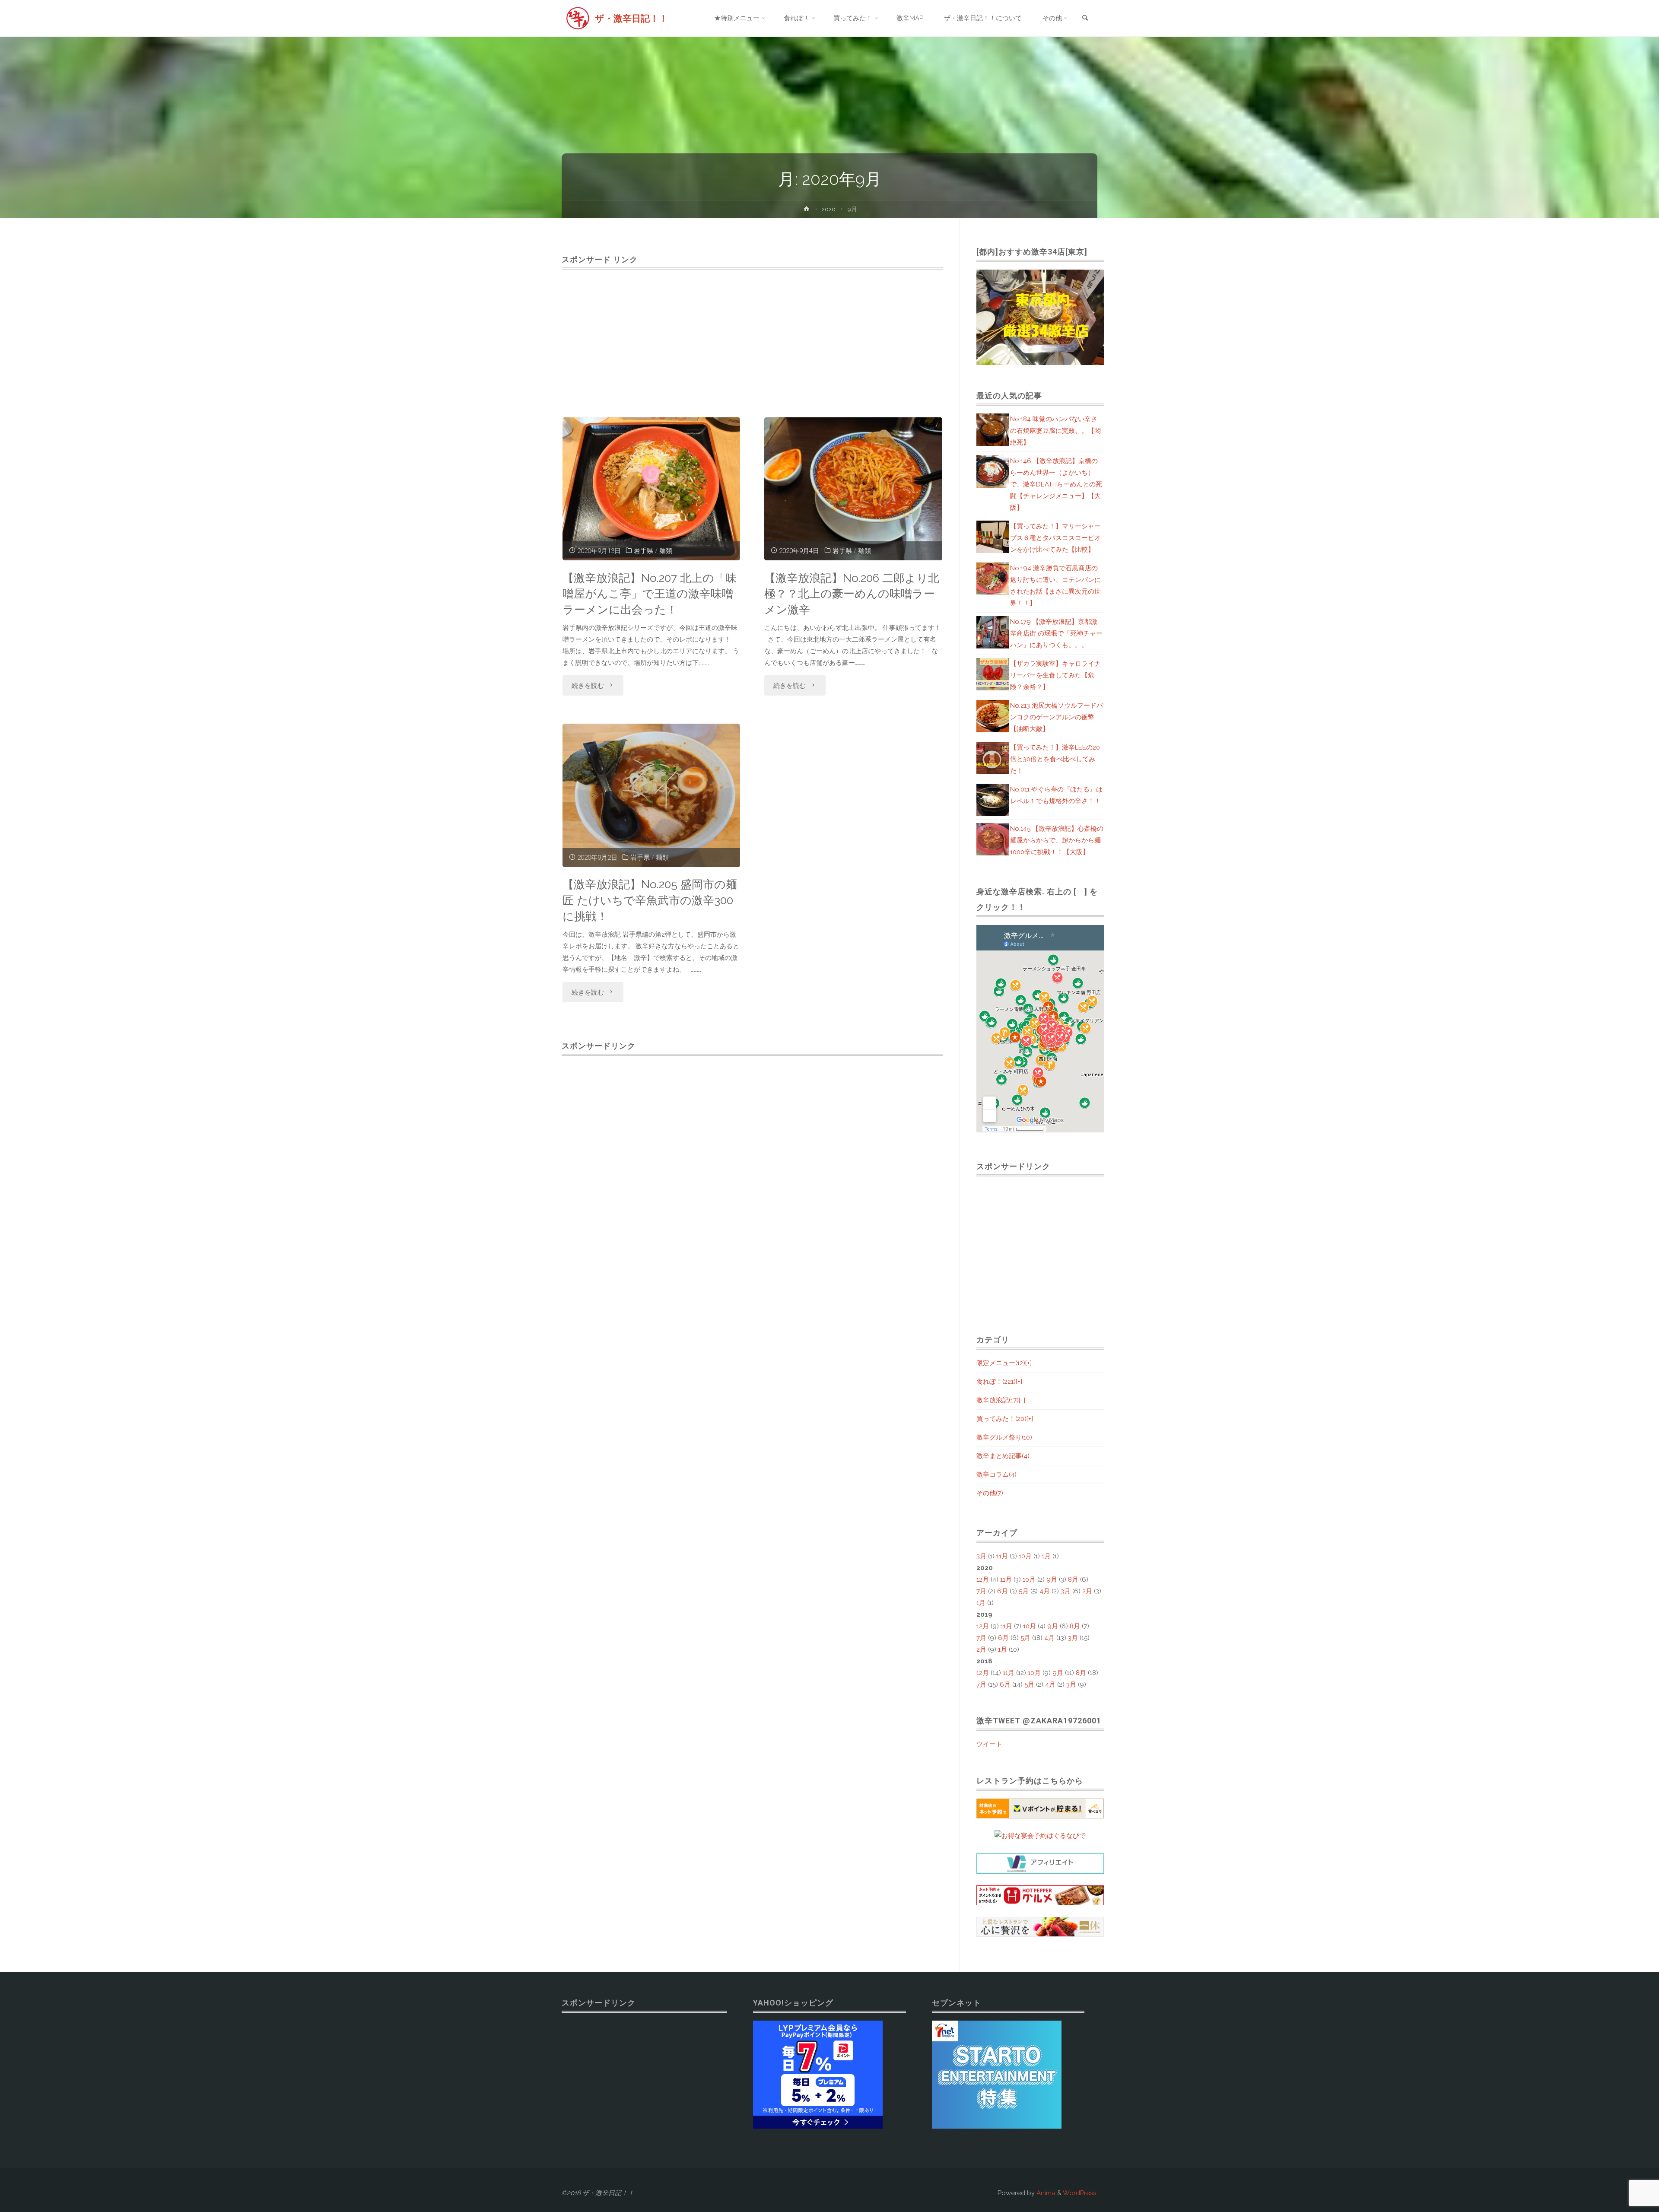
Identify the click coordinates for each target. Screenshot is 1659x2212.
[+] (1028, 1363)
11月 (1002, 1556)
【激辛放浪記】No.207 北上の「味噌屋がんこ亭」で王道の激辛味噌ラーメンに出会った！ (650, 594)
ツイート (989, 1744)
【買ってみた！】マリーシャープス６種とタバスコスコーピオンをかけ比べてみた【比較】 (1055, 538)
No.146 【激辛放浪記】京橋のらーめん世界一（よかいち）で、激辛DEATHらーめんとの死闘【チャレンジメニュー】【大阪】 (1056, 484)
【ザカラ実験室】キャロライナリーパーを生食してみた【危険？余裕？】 (1055, 675)
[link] (1085, 19)
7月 (981, 1591)
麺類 (666, 551)
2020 (829, 209)
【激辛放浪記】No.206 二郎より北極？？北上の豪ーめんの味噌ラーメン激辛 (852, 594)
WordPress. (1080, 2193)
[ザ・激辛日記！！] (578, 18)
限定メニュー (1001, 1363)
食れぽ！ (996, 1382)
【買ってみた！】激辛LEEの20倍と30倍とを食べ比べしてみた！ (1055, 759)
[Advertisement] (752, 334)
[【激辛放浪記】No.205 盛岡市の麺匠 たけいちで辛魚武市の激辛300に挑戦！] (652, 795)
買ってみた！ (1001, 1419)
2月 (1087, 1591)
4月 (1045, 1591)
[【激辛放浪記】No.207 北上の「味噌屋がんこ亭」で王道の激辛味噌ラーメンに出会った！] (652, 489)
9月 (1052, 1580)
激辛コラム (996, 1475)
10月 (1025, 1556)
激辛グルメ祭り (1004, 1437)
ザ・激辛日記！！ (631, 18)
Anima (1045, 2193)
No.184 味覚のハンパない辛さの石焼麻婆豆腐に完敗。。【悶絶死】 (1055, 431)
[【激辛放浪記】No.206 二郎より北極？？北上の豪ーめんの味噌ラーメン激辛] (853, 489)
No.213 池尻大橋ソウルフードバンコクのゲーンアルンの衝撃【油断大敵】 (1057, 717)
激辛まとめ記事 (1003, 1456)
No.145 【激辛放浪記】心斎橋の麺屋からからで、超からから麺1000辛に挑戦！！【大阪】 (1057, 840)
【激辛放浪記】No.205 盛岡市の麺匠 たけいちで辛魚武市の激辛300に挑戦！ (650, 900)
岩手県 (644, 551)
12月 (983, 1580)
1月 (1046, 1556)
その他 (990, 1493)
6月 (1003, 1591)
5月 (1024, 1591)
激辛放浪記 (998, 1400)
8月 (1073, 1580)
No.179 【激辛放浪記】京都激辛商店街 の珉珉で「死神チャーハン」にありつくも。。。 (1056, 633)
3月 (981, 1556)
